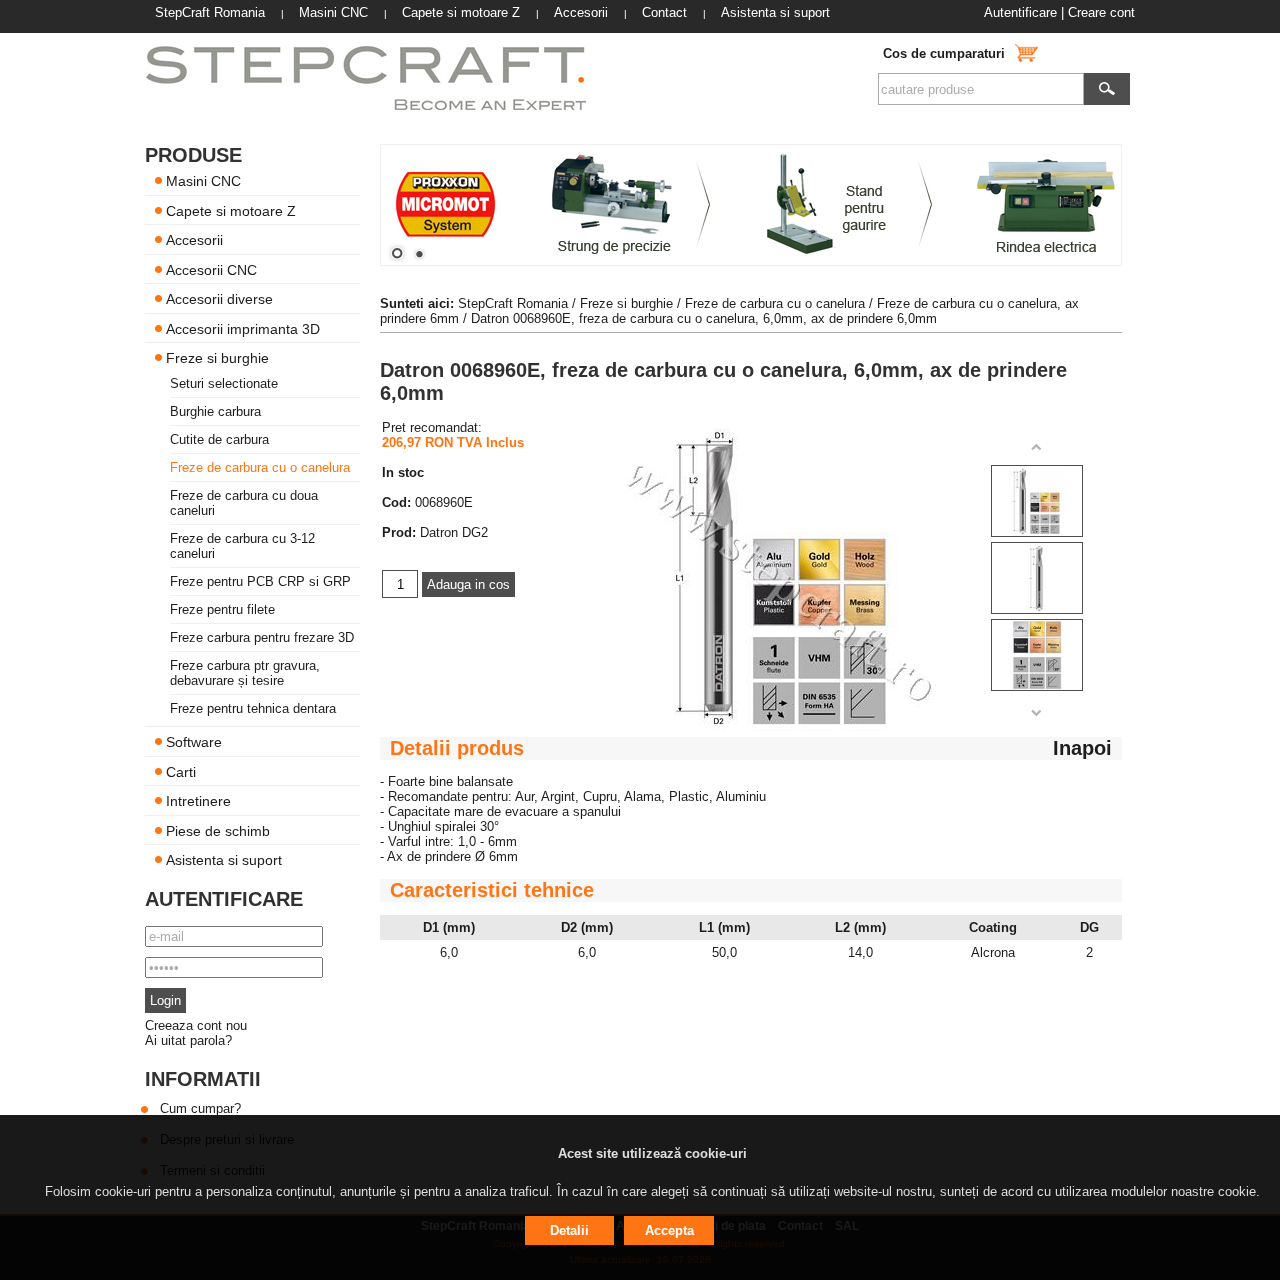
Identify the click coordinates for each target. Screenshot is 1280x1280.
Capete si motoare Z (231, 210)
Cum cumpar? (200, 1108)
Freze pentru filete (222, 609)
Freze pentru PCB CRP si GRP (260, 581)
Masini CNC (203, 181)
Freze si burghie (217, 358)
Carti (181, 771)
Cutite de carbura (219, 439)
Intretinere (198, 801)
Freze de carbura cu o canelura (260, 467)
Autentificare (1020, 12)
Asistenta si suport (224, 860)
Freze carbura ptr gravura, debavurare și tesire (245, 673)
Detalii (569, 1230)
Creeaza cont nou (196, 1025)
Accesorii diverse (219, 299)
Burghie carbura (215, 411)
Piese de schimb (218, 830)
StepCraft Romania (513, 303)
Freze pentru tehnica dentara (253, 708)
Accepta (669, 1230)
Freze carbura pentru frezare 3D (262, 637)
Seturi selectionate (224, 383)
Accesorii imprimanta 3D (243, 328)
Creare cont (1101, 12)
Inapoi (1082, 748)
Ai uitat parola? (188, 1040)
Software (194, 742)
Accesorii (194, 240)
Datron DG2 (454, 532)
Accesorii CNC (211, 269)
